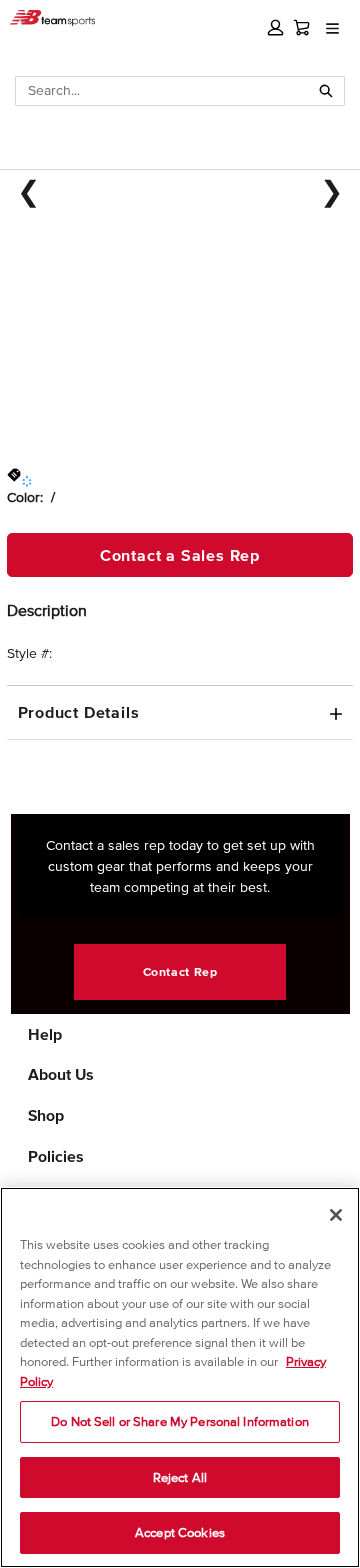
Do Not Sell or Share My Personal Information (180, 1421)
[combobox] (162, 91)
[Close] (336, 1215)
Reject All (180, 1477)
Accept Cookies (180, 1532)
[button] (275, 27)
